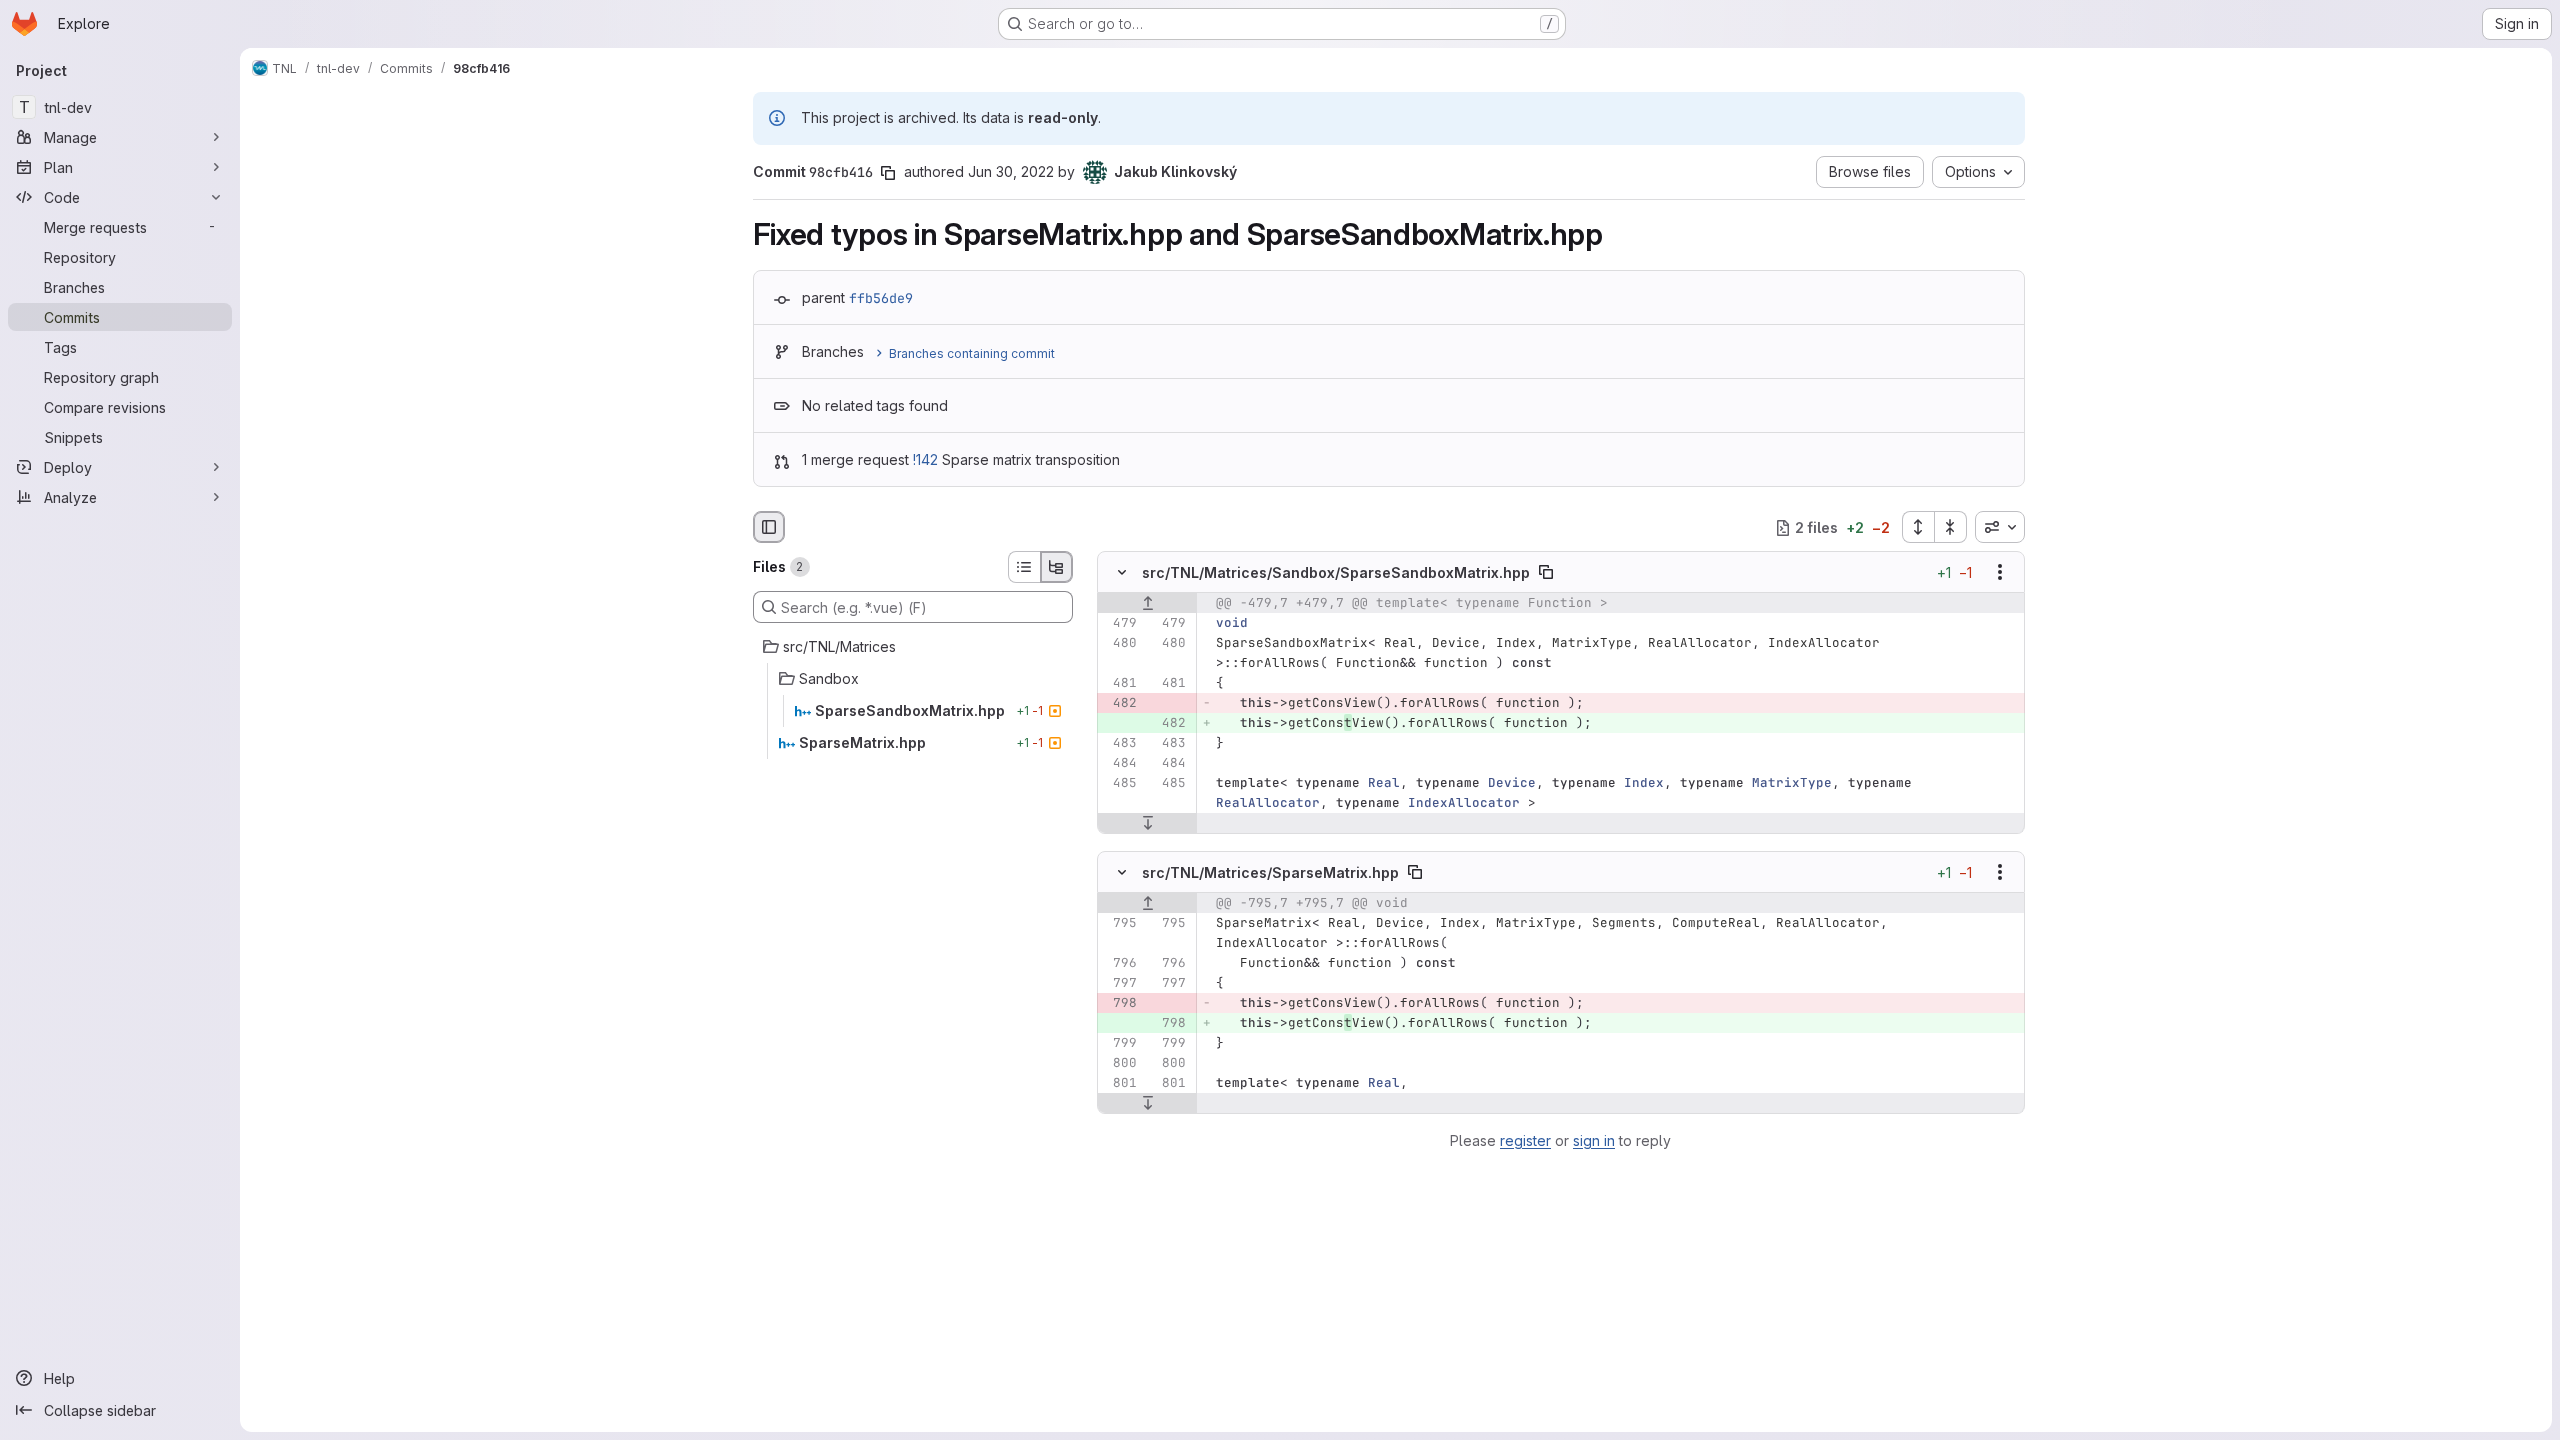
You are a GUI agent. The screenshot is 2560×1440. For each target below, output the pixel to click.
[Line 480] (1120, 644)
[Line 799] (1120, 1043)
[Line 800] (1120, 1063)
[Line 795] (1120, 923)
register (1525, 1140)
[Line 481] (1120, 684)
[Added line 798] (1169, 1023)
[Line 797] (1120, 983)
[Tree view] (1057, 567)
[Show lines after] (1147, 824)
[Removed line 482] (1120, 704)
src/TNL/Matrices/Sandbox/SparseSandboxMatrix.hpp (1336, 572)
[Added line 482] (1169, 724)
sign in (1594, 1140)
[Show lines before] (1147, 604)
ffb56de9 (881, 298)
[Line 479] (1120, 624)
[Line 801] (1120, 1083)
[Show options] (2000, 573)
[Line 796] (1120, 963)
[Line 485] (1120, 784)
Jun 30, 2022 (1011, 171)
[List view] (1024, 567)
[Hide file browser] (769, 527)
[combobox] (2000, 527)
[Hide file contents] (1122, 573)
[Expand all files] (1918, 527)
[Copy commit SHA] (888, 173)
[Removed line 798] (1120, 1003)
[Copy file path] (1546, 573)
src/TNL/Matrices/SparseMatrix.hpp (1270, 871)
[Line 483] (1120, 744)
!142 (925, 459)
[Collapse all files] (1951, 527)
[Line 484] (1120, 764)
